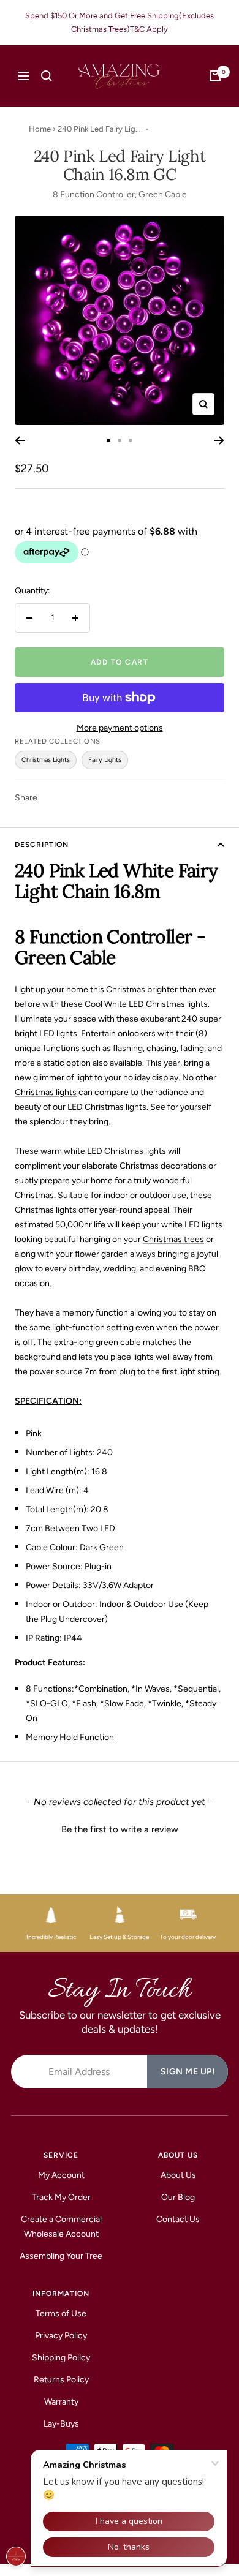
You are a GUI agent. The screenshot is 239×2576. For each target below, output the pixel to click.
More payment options (120, 728)
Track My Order (61, 2197)
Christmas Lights (46, 760)
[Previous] (20, 440)
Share (26, 798)
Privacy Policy (61, 2336)
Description (42, 845)
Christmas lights (46, 1092)
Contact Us (178, 2219)
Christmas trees (173, 1239)
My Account (61, 2175)
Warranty (61, 2402)
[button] (120, 1828)
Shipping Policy (61, 2358)
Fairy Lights (105, 760)
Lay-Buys (61, 2424)
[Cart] (215, 76)
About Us (178, 2175)
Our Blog (178, 2197)
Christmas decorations (163, 1166)
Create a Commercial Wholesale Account (61, 2227)
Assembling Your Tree (61, 2256)
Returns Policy (61, 2380)
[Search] (47, 76)
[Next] (219, 440)
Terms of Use (61, 2314)
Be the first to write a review (120, 1829)
